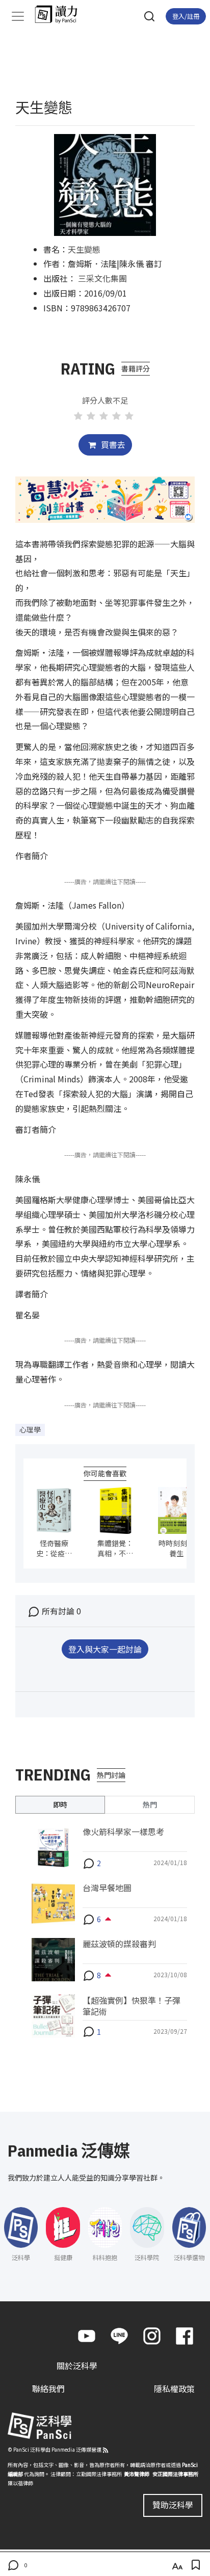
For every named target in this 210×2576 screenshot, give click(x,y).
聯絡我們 (48, 2388)
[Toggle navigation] (18, 16)
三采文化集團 (102, 278)
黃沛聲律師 (137, 2474)
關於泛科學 (77, 2366)
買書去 (112, 444)
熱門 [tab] (150, 1804)
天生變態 (84, 249)
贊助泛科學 (173, 2505)
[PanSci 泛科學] (61, 14)
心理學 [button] (30, 1429)
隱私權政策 (174, 2388)
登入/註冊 (186, 16)
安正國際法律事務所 (175, 2474)
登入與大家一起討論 (105, 1649)
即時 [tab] (60, 1804)
